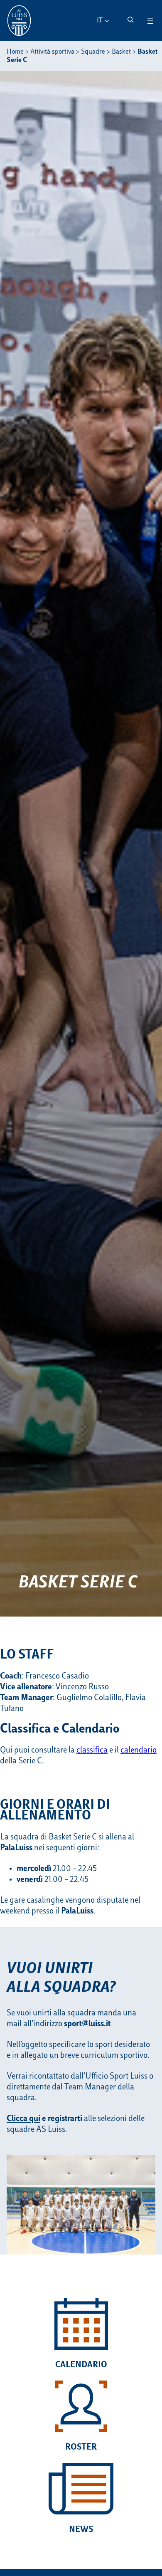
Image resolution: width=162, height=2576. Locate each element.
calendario (139, 1750)
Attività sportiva (52, 52)
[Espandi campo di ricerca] (130, 20)
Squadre (93, 52)
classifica (92, 1750)
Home (15, 52)
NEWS (81, 2530)
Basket (121, 52)
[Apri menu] (150, 21)
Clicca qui (23, 2119)
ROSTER (81, 2447)
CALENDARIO (81, 2365)
